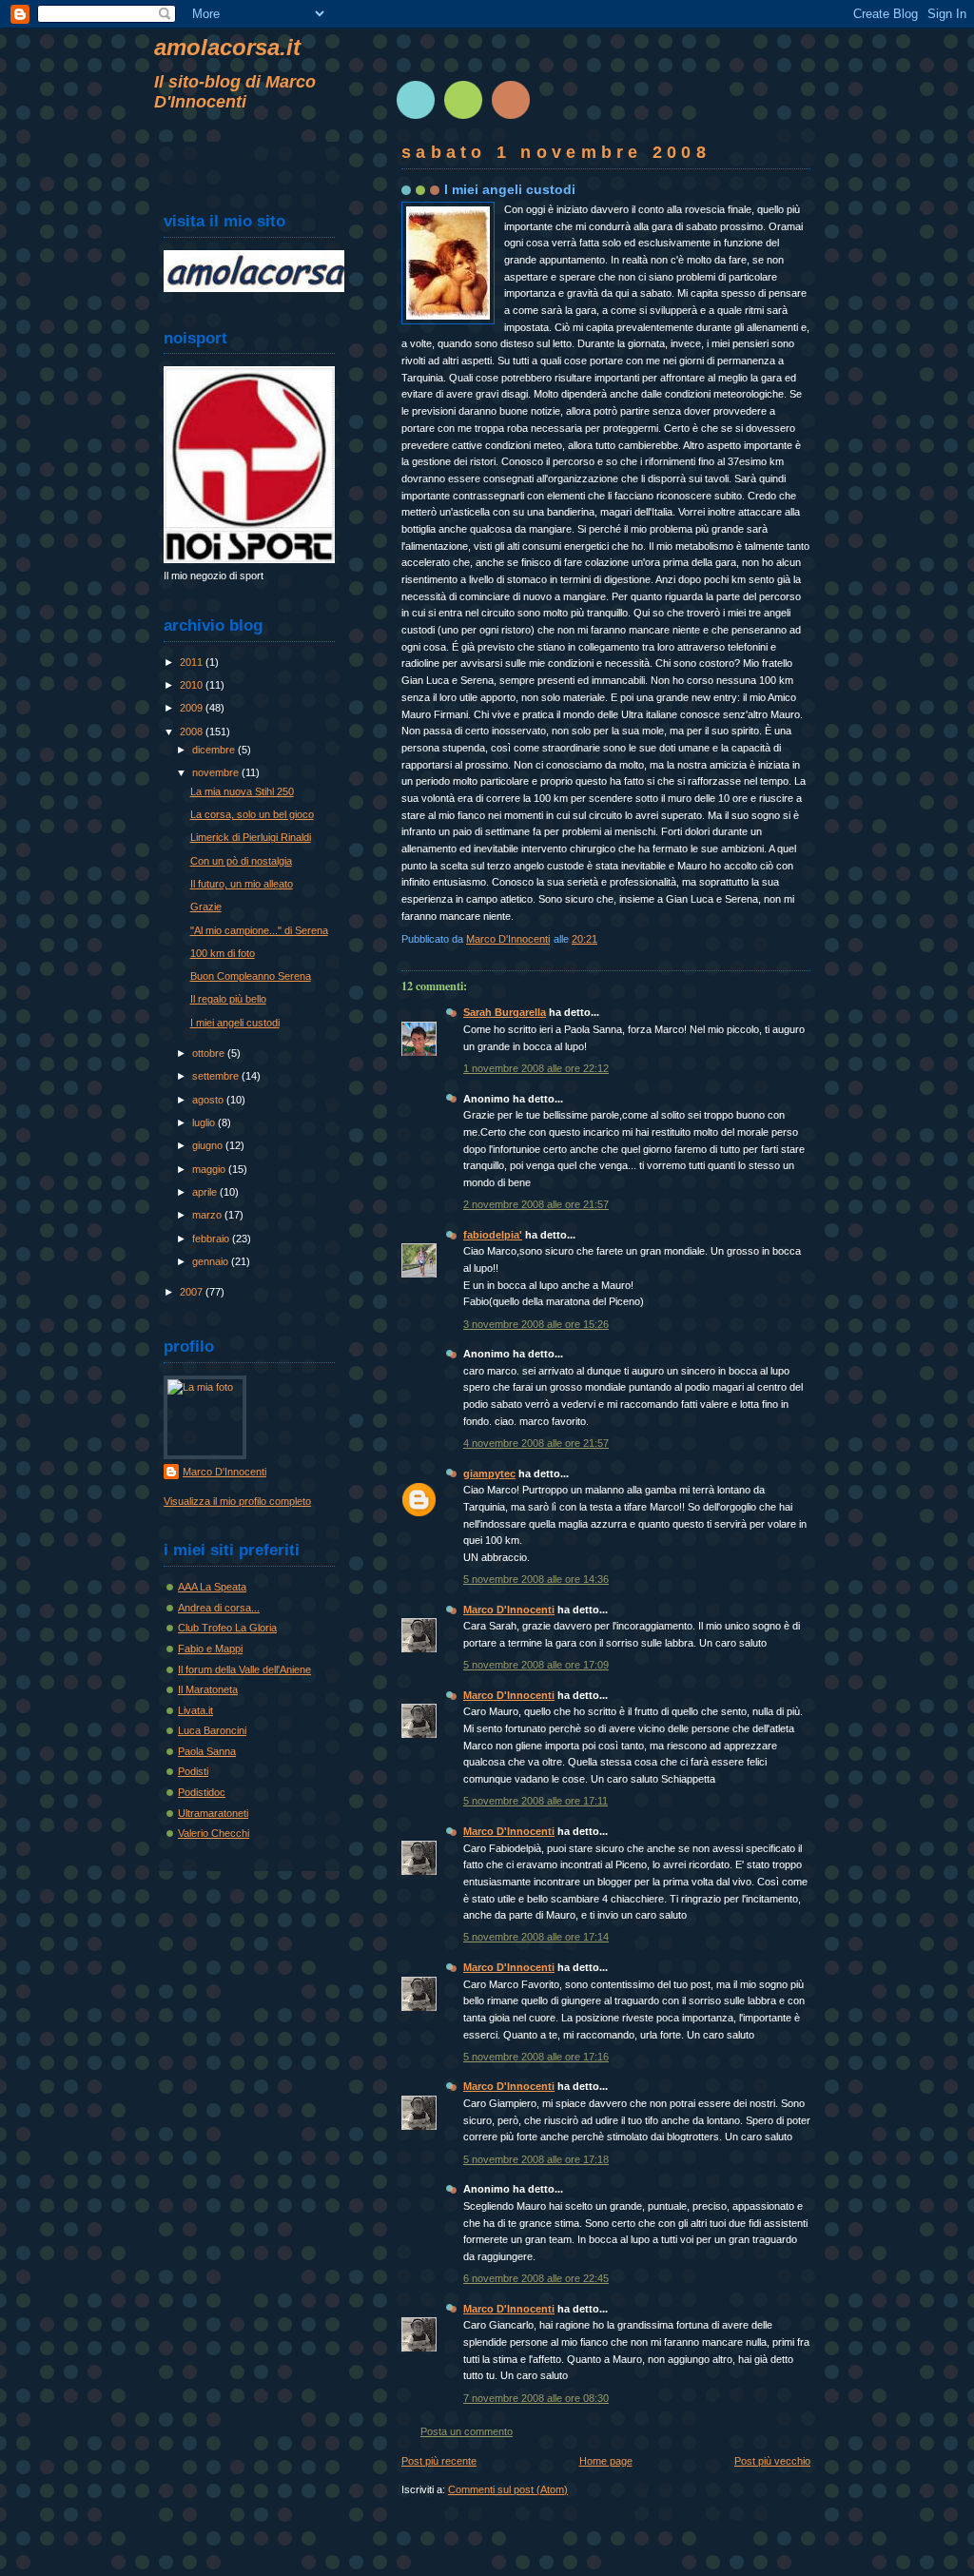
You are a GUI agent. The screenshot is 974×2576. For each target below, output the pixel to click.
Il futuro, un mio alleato (242, 884)
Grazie (206, 907)
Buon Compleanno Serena (251, 976)
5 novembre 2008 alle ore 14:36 (536, 1579)
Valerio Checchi (214, 1833)
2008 (193, 732)
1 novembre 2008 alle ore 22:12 (536, 1068)
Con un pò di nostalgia (241, 861)
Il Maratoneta (208, 1689)
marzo (208, 1215)
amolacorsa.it (227, 47)
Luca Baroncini (212, 1730)
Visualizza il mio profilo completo (237, 1501)
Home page (606, 2461)
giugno (209, 1145)
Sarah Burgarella (505, 1012)
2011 (193, 662)
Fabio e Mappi (210, 1649)
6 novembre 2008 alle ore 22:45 (536, 2278)
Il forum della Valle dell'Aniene (244, 1669)
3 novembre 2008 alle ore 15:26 (536, 1324)
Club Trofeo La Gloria (227, 1628)
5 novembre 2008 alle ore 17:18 (536, 2159)
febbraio (212, 1239)
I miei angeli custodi (235, 1023)
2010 (193, 685)
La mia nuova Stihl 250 (242, 791)
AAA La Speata (212, 1587)
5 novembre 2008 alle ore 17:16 (536, 2057)
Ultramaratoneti (213, 1813)
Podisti (193, 1771)
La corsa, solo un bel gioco (252, 814)
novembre (217, 772)
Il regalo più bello (228, 999)
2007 (193, 1292)
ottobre (210, 1053)
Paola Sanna (207, 1751)
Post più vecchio (772, 2461)
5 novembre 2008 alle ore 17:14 (536, 1937)
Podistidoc (202, 1792)
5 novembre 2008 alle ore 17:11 (536, 1801)
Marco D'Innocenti (509, 1610)
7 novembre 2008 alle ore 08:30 (536, 2398)
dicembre (215, 750)
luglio (205, 1122)
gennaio (212, 1261)
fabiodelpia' (493, 1235)
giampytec (489, 1473)
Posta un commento (467, 2431)
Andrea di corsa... (219, 1608)
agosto (209, 1100)
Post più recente (439, 2461)
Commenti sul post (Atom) (508, 2489)
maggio (210, 1169)
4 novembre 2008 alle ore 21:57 (536, 1443)
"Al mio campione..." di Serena (259, 930)
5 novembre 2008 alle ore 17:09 (536, 1665)
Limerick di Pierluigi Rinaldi (251, 837)
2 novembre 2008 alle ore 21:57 (536, 1204)
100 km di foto (223, 953)
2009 (193, 708)
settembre (217, 1076)
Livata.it (195, 1710)
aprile (206, 1192)
